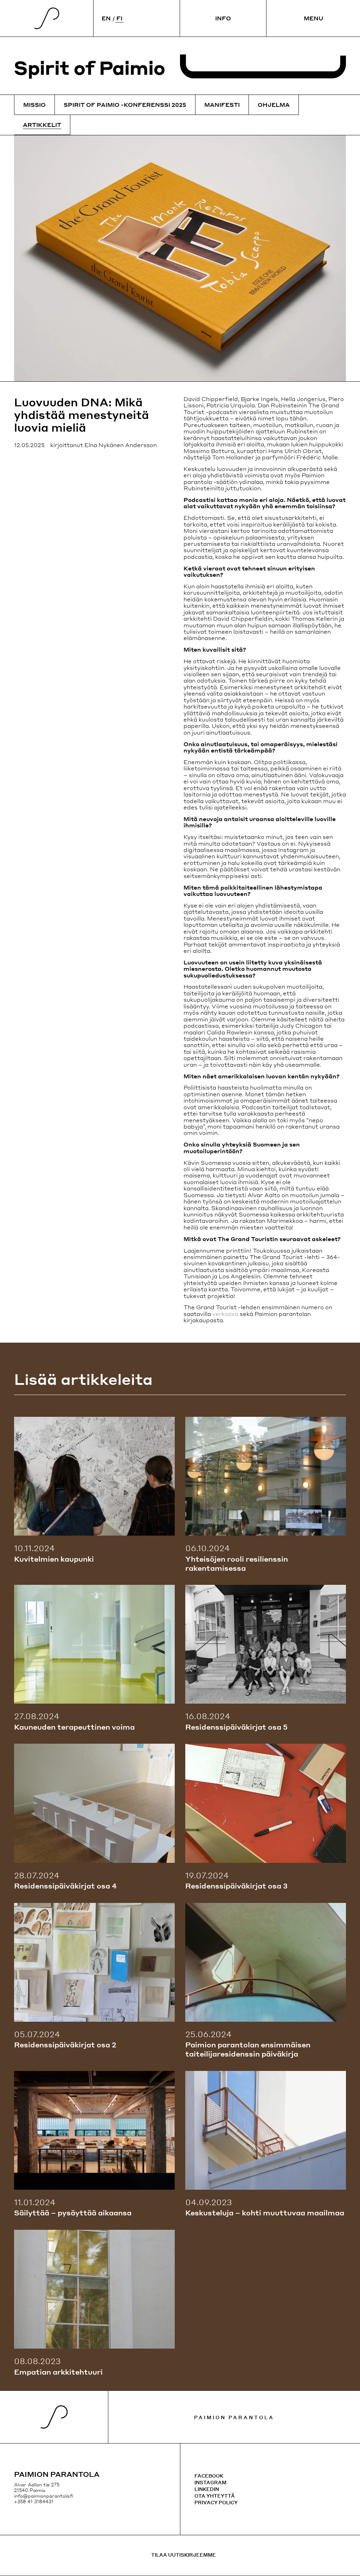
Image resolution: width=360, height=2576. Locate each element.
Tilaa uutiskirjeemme (184, 2555)
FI (119, 18)
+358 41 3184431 (34, 2501)
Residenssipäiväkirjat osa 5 (236, 1727)
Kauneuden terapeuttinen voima (74, 1727)
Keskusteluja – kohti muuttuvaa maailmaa (265, 2213)
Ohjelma (274, 105)
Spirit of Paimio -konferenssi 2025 (125, 105)
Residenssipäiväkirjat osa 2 (65, 2045)
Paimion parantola (234, 2417)
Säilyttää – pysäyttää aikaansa (73, 2213)
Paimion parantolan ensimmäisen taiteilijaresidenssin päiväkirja (248, 2049)
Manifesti (222, 105)
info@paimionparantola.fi (44, 2496)
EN (106, 18)
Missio (34, 105)
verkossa (225, 1314)
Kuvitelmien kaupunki (54, 1559)
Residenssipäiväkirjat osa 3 (236, 1886)
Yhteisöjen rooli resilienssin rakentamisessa (237, 1563)
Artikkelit (42, 125)
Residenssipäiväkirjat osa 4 (65, 1886)
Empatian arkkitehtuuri (58, 2372)
